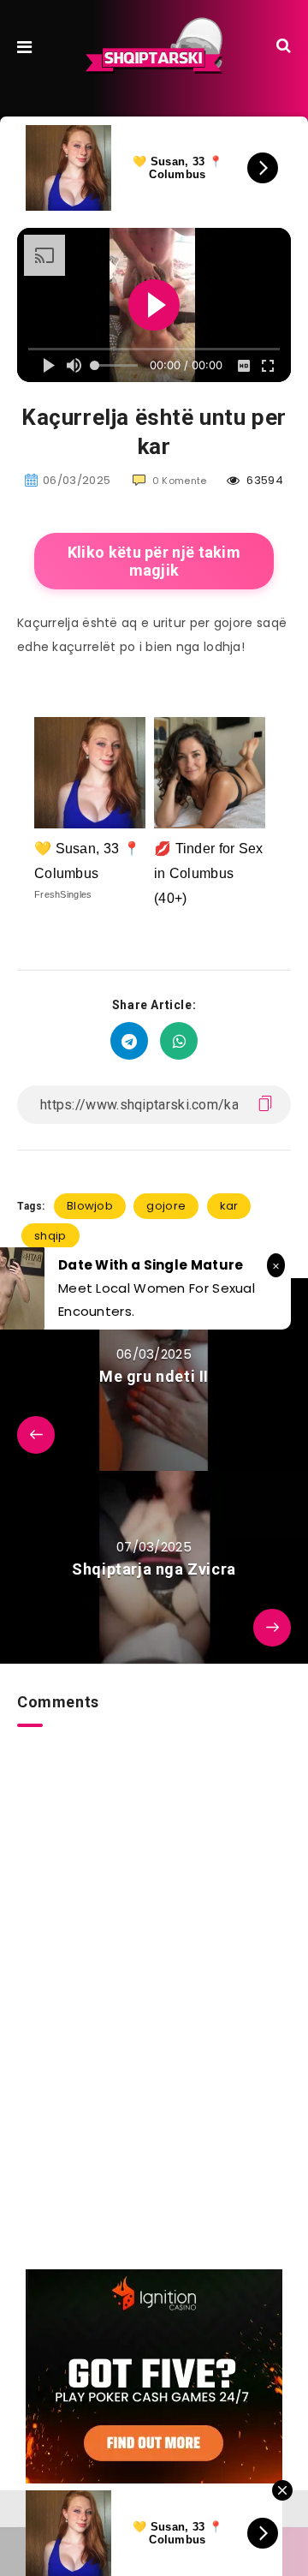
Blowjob (90, 1206)
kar (229, 1206)
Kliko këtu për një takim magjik (154, 561)
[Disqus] (154, 1941)
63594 (264, 480)
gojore (166, 1206)
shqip (50, 1236)
